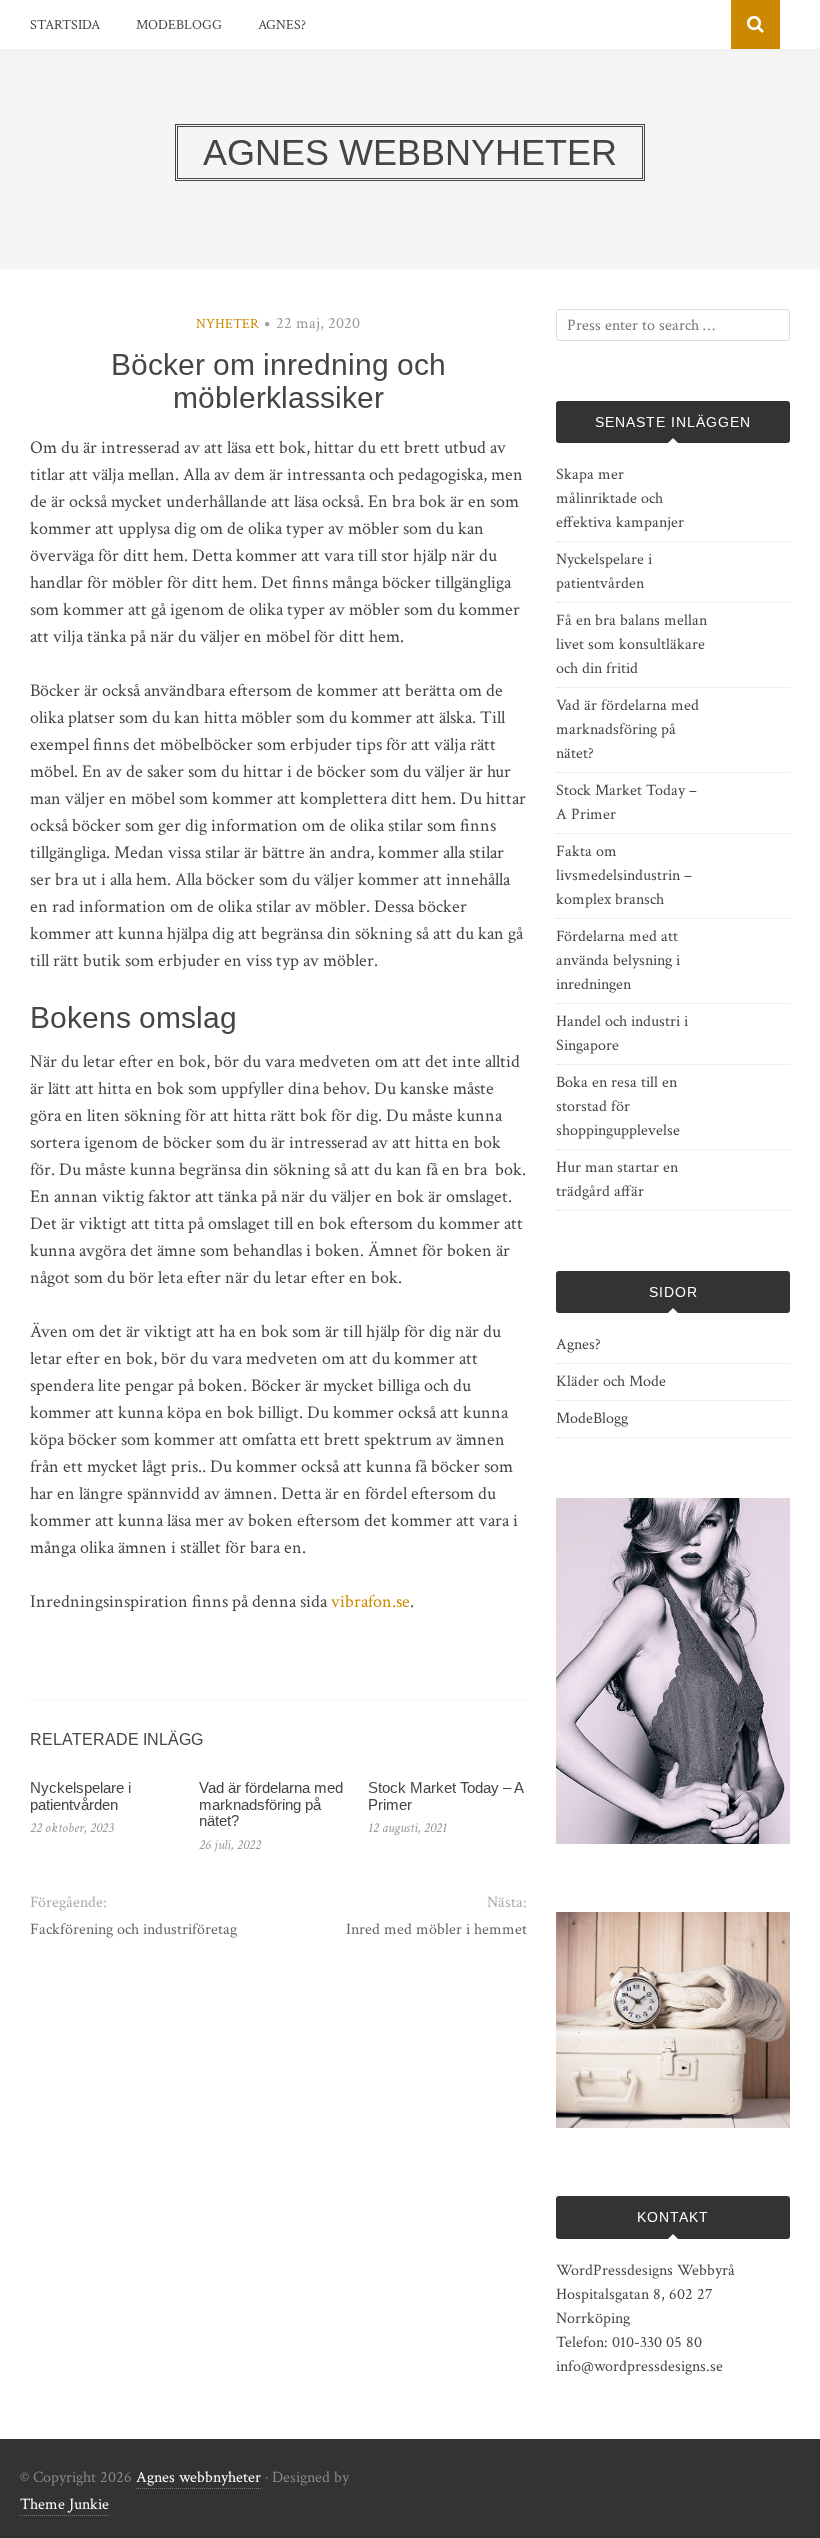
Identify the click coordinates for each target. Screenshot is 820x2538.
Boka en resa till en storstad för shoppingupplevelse (618, 1106)
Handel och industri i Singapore (622, 1033)
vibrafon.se (370, 1601)
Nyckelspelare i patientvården (80, 1796)
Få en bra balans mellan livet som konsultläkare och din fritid (631, 644)
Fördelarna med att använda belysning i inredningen (618, 960)
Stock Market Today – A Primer (445, 1796)
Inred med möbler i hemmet (436, 1929)
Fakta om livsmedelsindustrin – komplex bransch (624, 875)
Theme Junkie (64, 2504)
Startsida (65, 25)
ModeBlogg (179, 25)
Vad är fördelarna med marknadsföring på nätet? (271, 1804)
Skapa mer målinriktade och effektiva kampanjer (620, 498)
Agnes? (282, 25)
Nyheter (227, 324)
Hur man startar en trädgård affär (617, 1179)
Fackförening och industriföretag (133, 1929)
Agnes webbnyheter (198, 2477)
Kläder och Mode (611, 1381)
